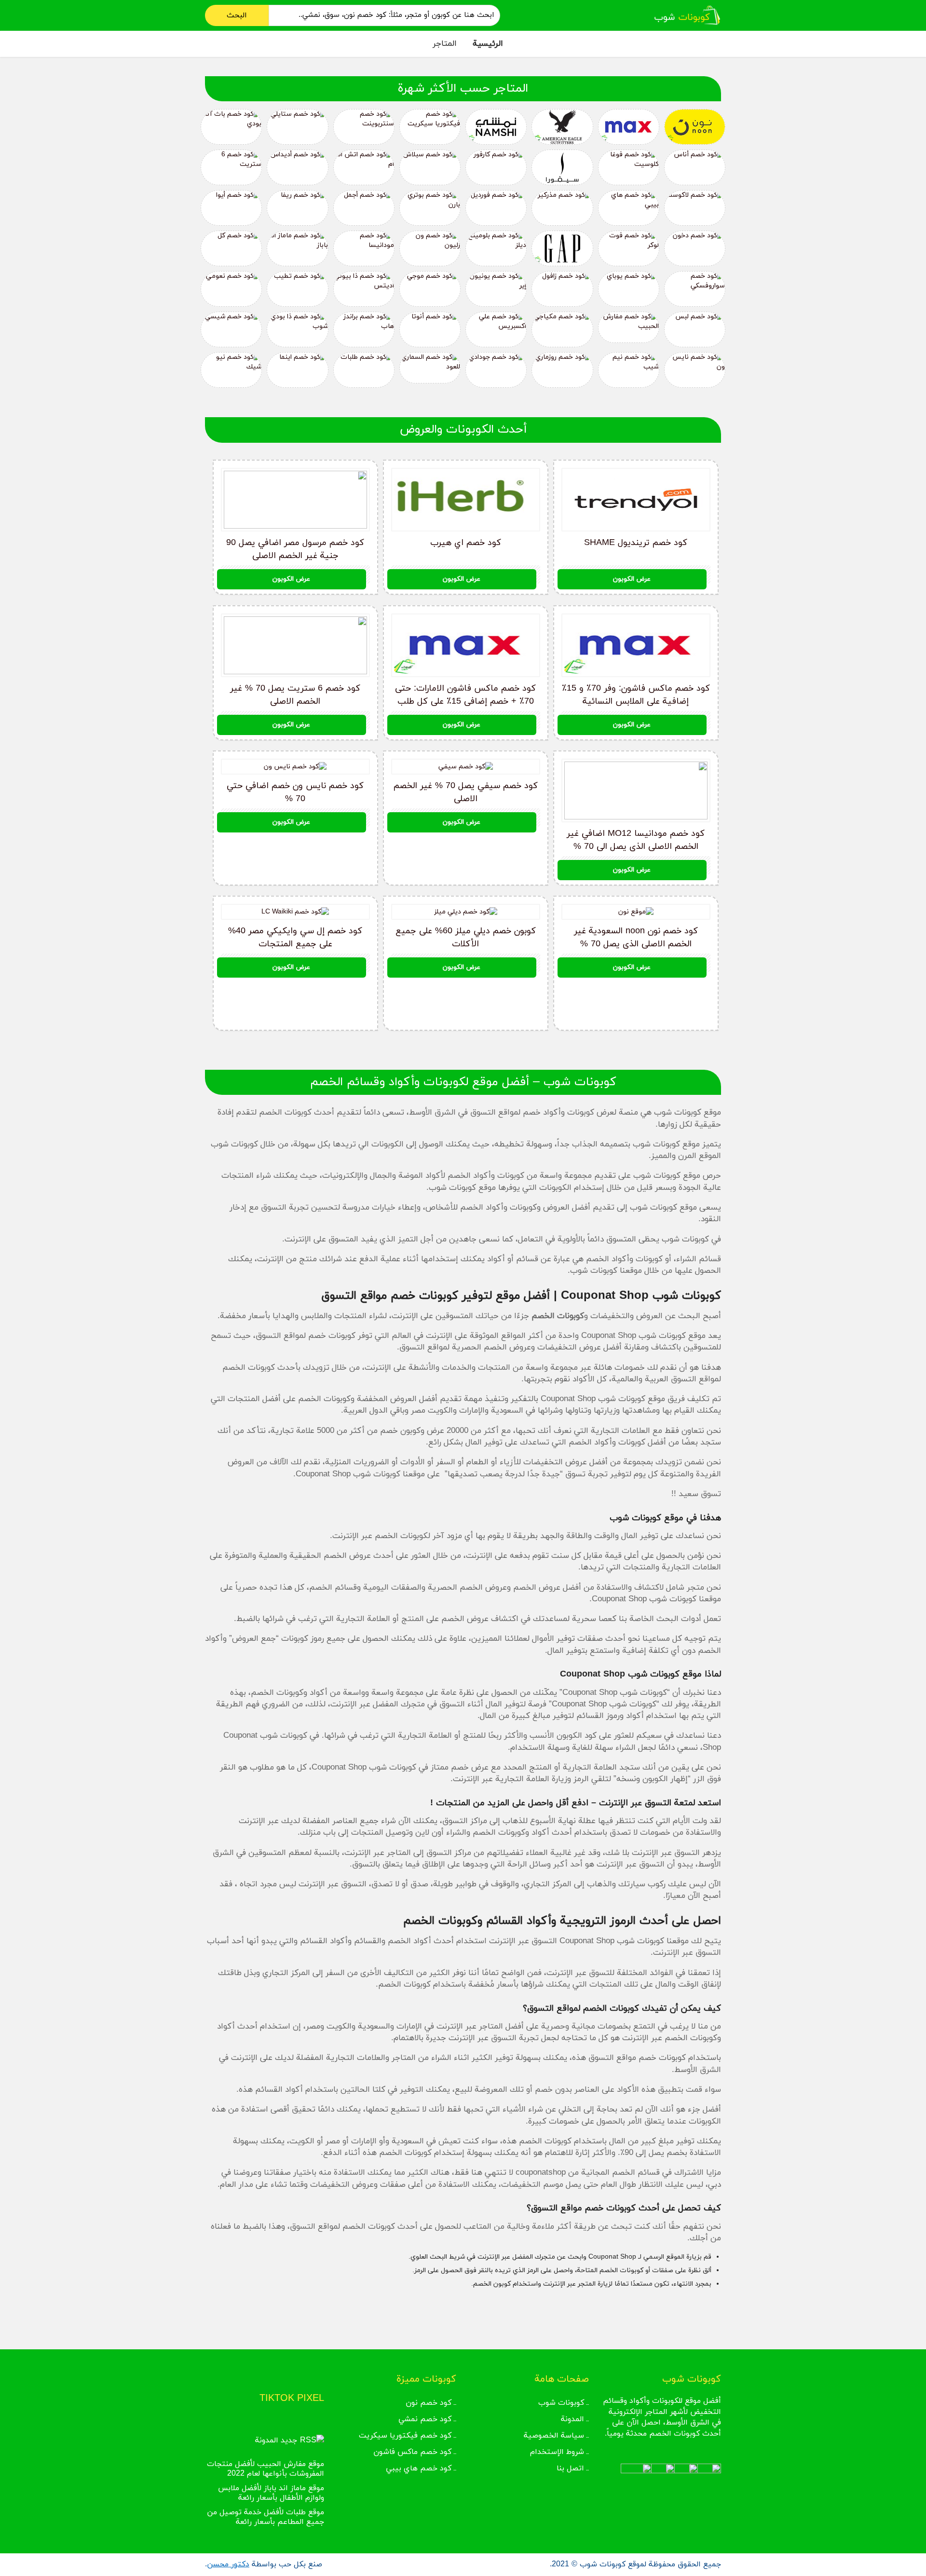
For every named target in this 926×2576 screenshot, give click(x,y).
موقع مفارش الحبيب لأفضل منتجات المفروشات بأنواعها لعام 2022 (266, 2469)
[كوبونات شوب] (687, 15)
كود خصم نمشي (425, 2419)
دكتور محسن (228, 2564)
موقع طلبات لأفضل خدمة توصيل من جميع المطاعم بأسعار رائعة (266, 2517)
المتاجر (445, 44)
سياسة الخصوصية (554, 2436)
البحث (237, 15)
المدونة (572, 2419)
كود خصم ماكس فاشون (412, 2452)
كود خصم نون (429, 2403)
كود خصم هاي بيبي (419, 2468)
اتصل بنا (570, 2468)
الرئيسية (488, 44)
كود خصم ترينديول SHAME (636, 543)
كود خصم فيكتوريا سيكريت (405, 2436)
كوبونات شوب (561, 2403)
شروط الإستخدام (557, 2452)
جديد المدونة (276, 2440)
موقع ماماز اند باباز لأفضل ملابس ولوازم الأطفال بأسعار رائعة (271, 2493)
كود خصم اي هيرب (466, 543)
